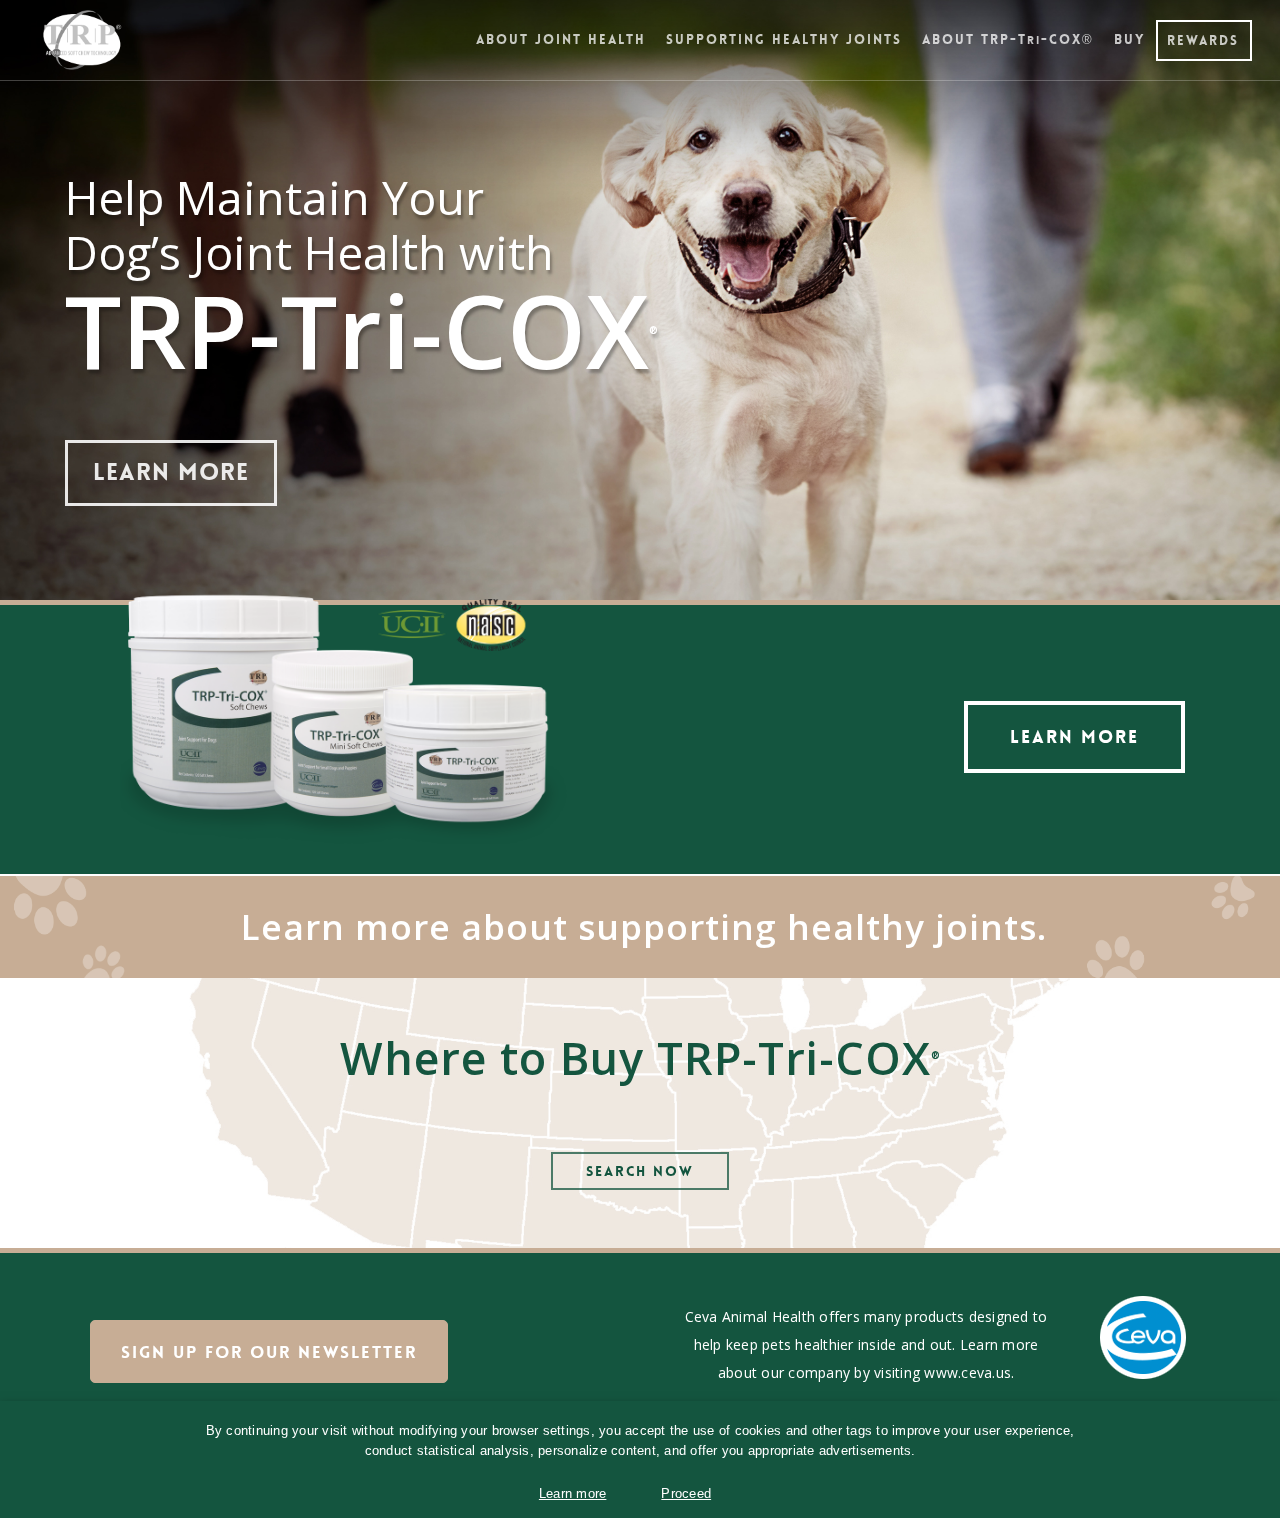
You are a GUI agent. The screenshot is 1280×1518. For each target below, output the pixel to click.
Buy (1129, 39)
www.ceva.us (967, 1372)
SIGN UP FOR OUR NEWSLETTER (269, 1352)
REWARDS (1203, 40)
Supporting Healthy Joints (784, 39)
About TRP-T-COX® (1008, 39)
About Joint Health (561, 39)
